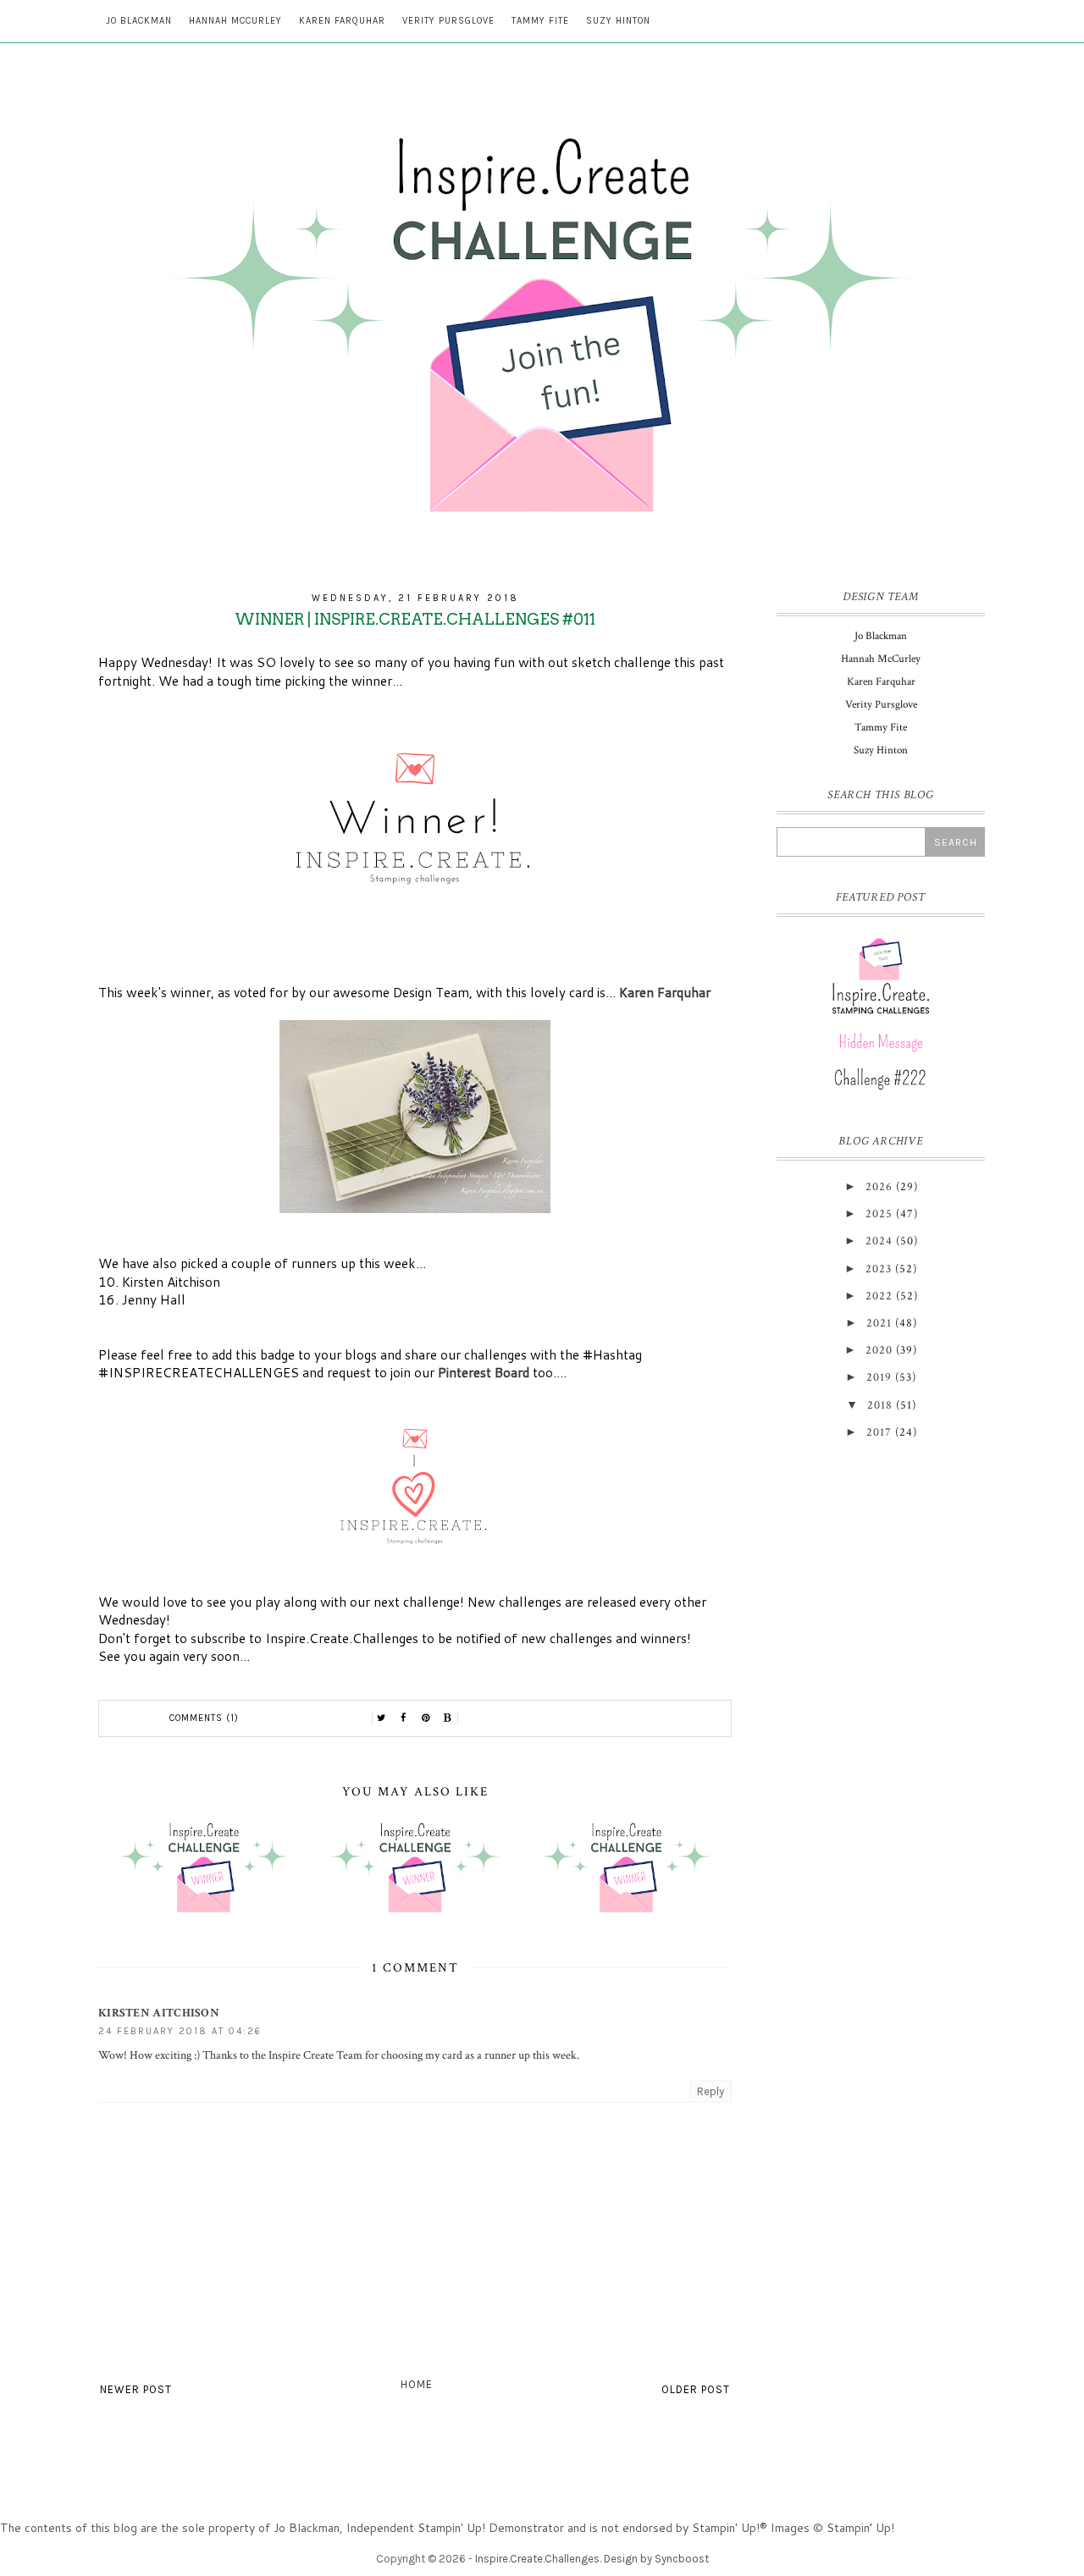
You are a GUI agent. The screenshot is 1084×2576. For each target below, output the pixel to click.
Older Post (696, 2389)
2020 (879, 1350)
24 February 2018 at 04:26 (180, 2031)
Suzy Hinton (618, 21)
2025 (879, 1214)
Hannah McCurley (235, 21)
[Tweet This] (382, 1718)
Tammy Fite (540, 21)
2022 (879, 1296)
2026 (879, 1187)
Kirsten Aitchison (159, 2013)
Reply (711, 2091)
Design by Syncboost (656, 2559)
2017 (879, 1432)
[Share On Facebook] (404, 1718)
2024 (879, 1241)
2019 (879, 1377)
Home (417, 2384)
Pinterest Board (484, 1372)
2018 (880, 1405)
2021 (879, 1323)
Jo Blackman (139, 21)
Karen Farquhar (342, 21)
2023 (879, 1269)
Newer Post (136, 2389)
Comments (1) (204, 1718)
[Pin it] (426, 1718)
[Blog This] (448, 1718)
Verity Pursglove (448, 21)
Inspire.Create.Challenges (537, 2559)
